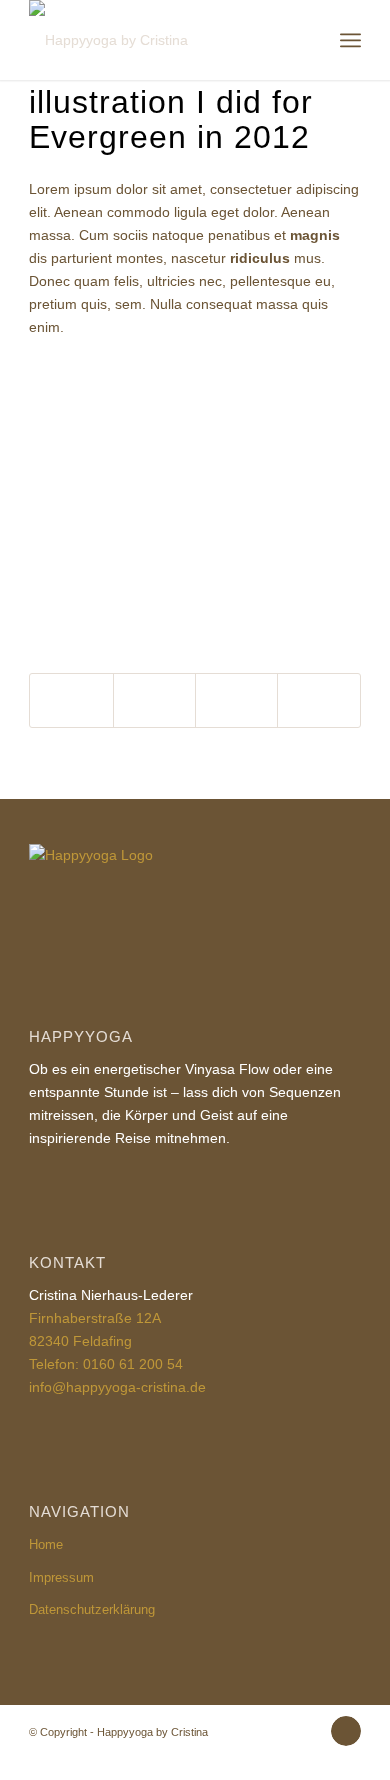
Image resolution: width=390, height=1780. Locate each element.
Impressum (61, 1577)
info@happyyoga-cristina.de (117, 1387)
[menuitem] (350, 40)
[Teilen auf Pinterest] (236, 700)
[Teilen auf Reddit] (318, 700)
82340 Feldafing (80, 1341)
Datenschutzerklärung (92, 1609)
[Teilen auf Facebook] (71, 700)
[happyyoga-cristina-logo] (161, 40)
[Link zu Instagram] (346, 1731)
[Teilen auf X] (154, 700)
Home (46, 1544)
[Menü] (350, 40)
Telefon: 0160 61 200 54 (106, 1364)
